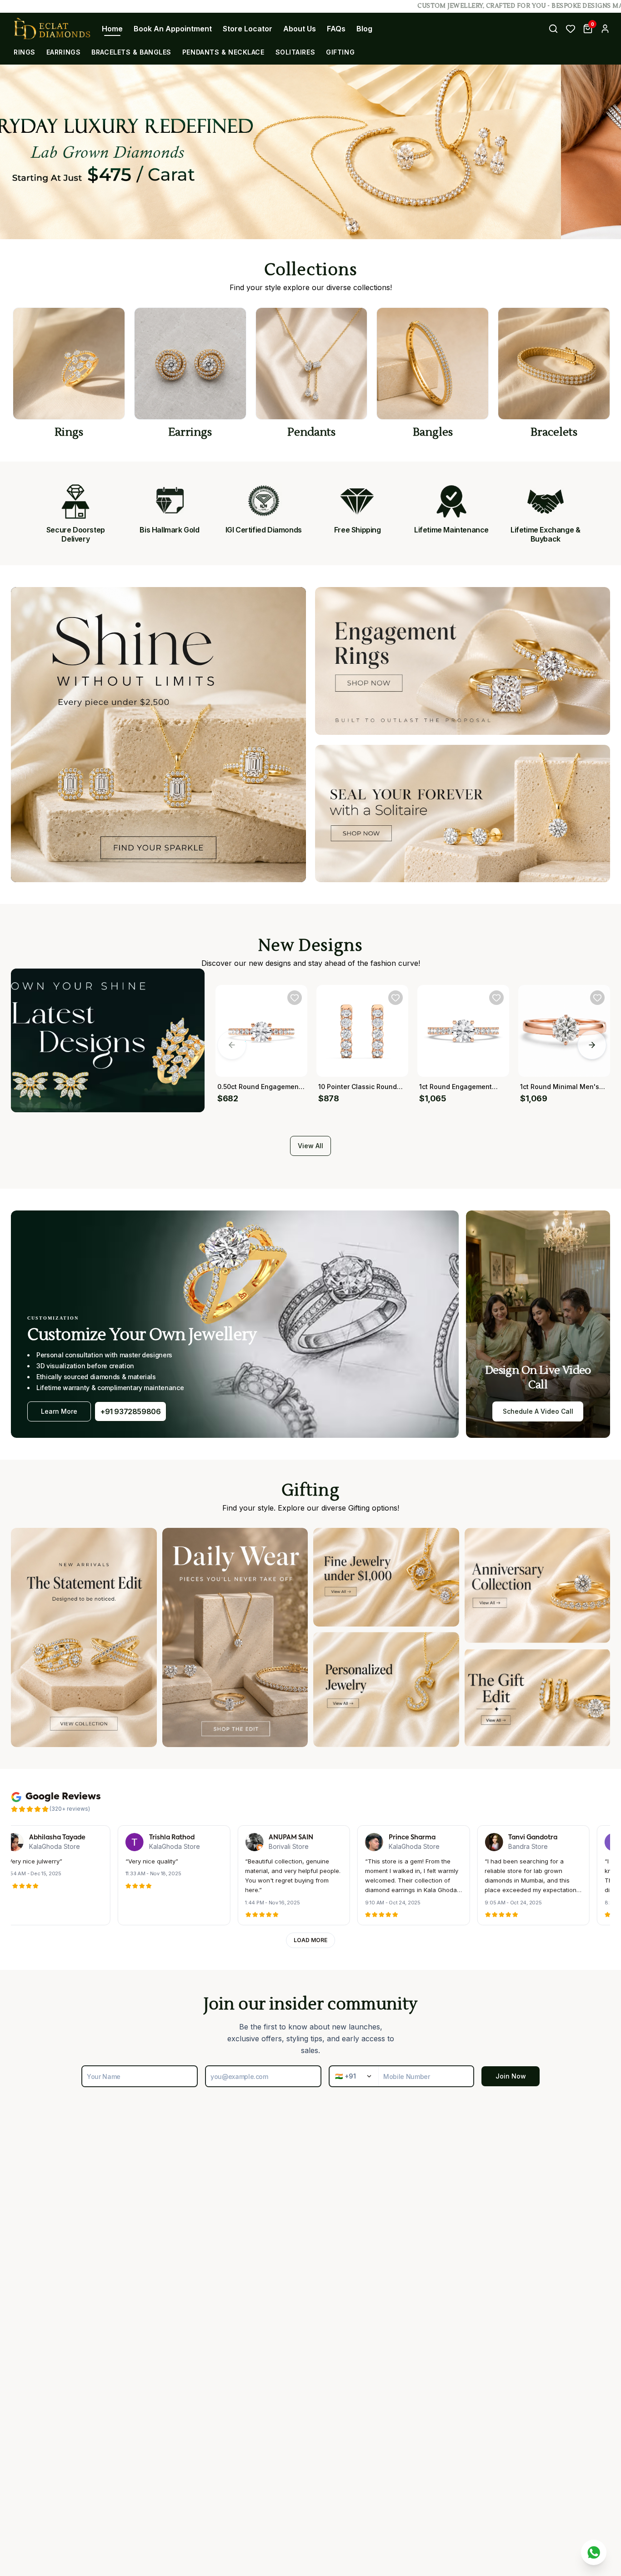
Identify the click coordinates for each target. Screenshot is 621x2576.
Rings (25, 52)
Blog (364, 29)
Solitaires (295, 52)
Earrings (63, 52)
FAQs (336, 29)
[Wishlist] (571, 29)
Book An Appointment (173, 29)
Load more (310, 1940)
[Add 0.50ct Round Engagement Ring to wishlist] (295, 998)
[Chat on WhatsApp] (594, 2552)
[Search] (553, 29)
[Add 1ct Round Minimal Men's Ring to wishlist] (597, 998)
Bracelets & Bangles (131, 52)
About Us (300, 29)
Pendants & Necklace (223, 52)
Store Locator (248, 29)
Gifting (340, 52)
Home (112, 29)
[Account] (605, 29)
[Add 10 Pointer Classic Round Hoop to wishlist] (396, 998)
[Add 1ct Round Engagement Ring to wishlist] (496, 998)
